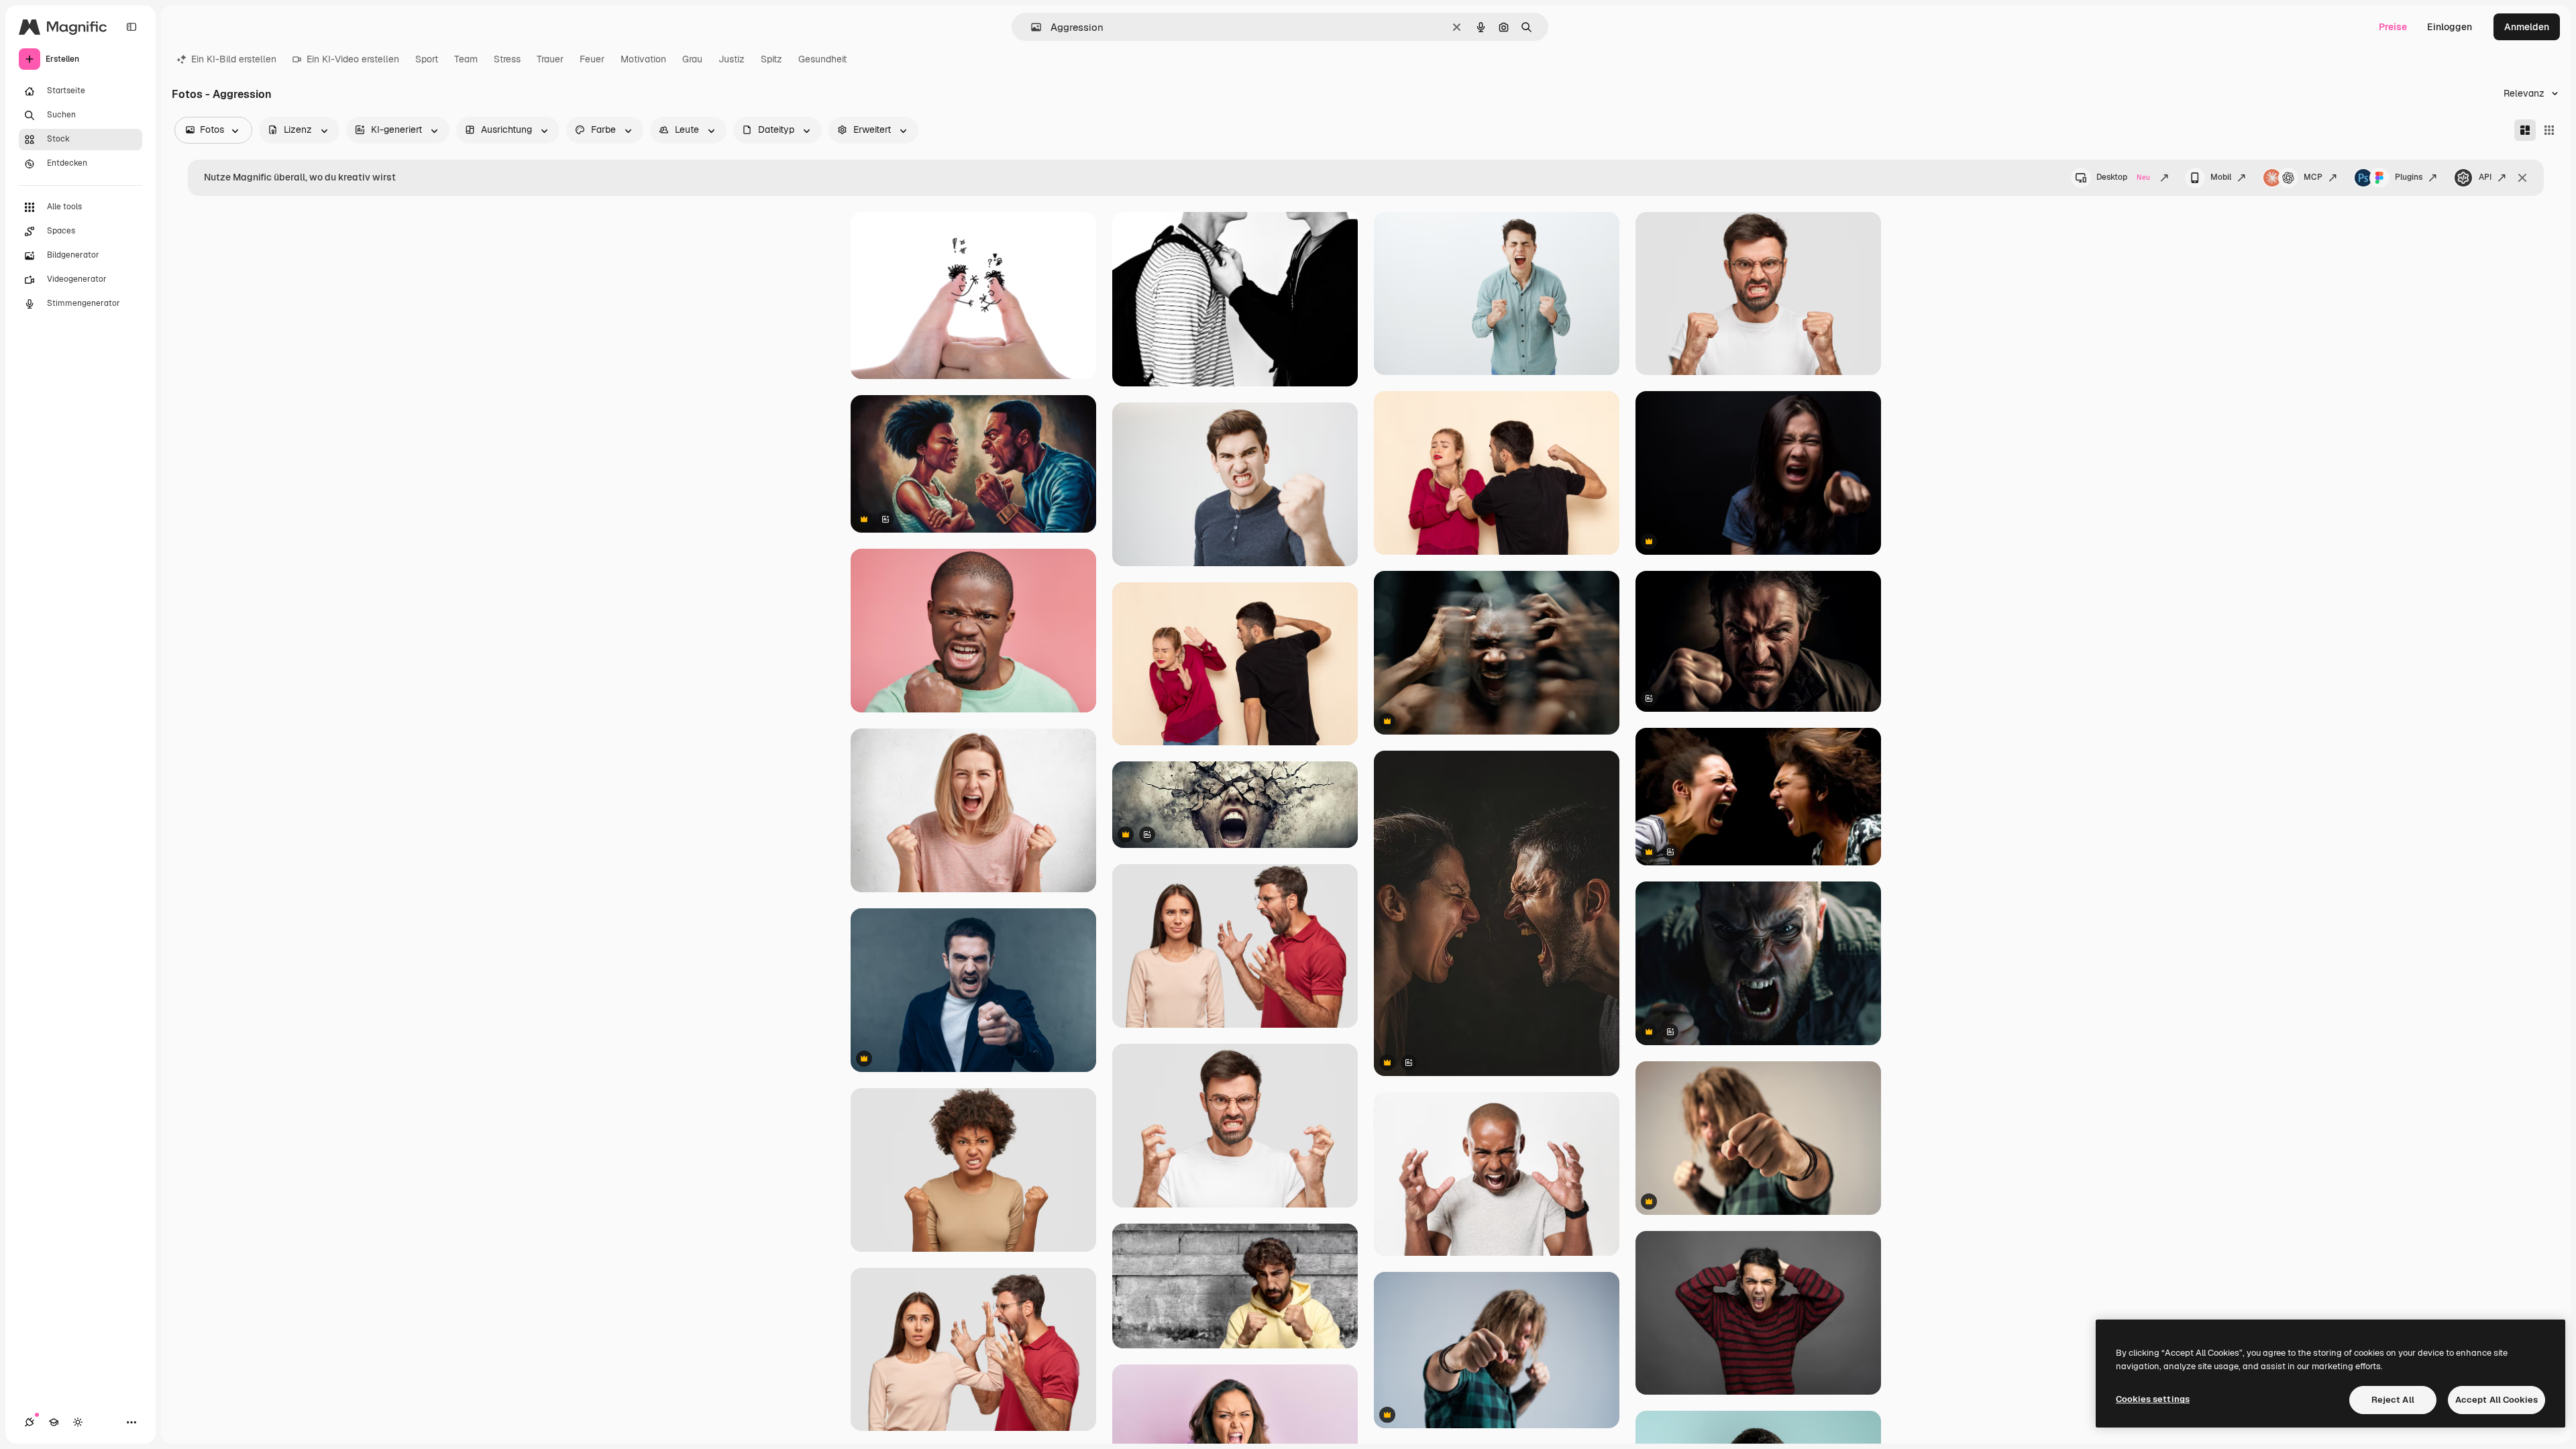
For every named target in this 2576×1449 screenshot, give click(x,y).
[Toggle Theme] (78, 1422)
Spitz (771, 59)
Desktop (2123, 177)
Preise (2393, 27)
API (2485, 177)
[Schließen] (2522, 178)
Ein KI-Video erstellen (353, 59)
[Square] (2549, 130)
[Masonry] (2525, 130)
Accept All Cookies (2497, 1400)
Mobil (2221, 177)
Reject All (2393, 1400)
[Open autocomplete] (1031, 27)
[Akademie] (54, 1422)
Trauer (550, 59)
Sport (427, 59)
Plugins (2409, 177)
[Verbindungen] (30, 1422)
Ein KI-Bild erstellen (234, 59)
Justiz (732, 59)
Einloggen (2450, 27)
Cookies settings (2153, 1399)
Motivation (643, 59)
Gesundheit (822, 59)
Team (466, 59)
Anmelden (2527, 27)
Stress (507, 59)
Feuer (592, 59)
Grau (692, 59)
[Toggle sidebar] (131, 27)
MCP (2313, 177)
